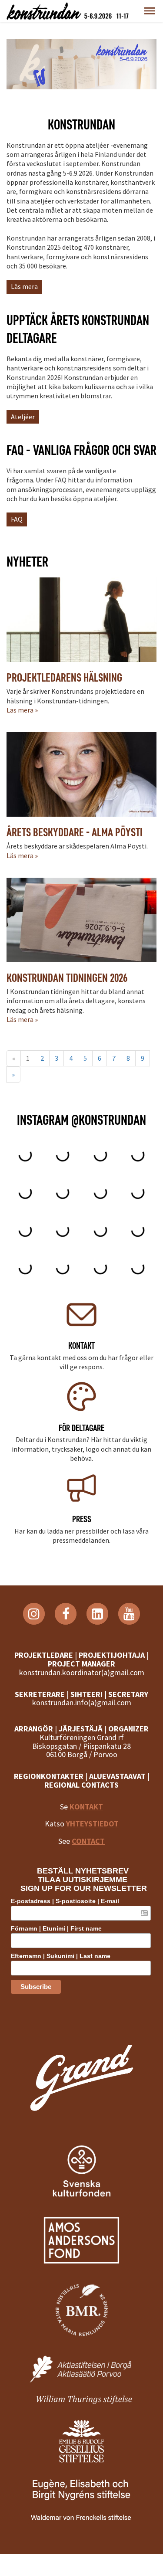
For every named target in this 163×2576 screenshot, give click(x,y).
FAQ (17, 519)
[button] (150, 11)
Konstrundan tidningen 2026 (67, 978)
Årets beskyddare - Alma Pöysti (75, 832)
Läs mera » (22, 710)
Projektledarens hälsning (64, 677)
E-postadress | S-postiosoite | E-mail (65, 1901)
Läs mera (24, 286)
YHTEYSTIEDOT (92, 1824)
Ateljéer (23, 417)
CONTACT (88, 1841)
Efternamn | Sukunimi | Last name (61, 1956)
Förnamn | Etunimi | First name (56, 1928)
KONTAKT (86, 1807)
